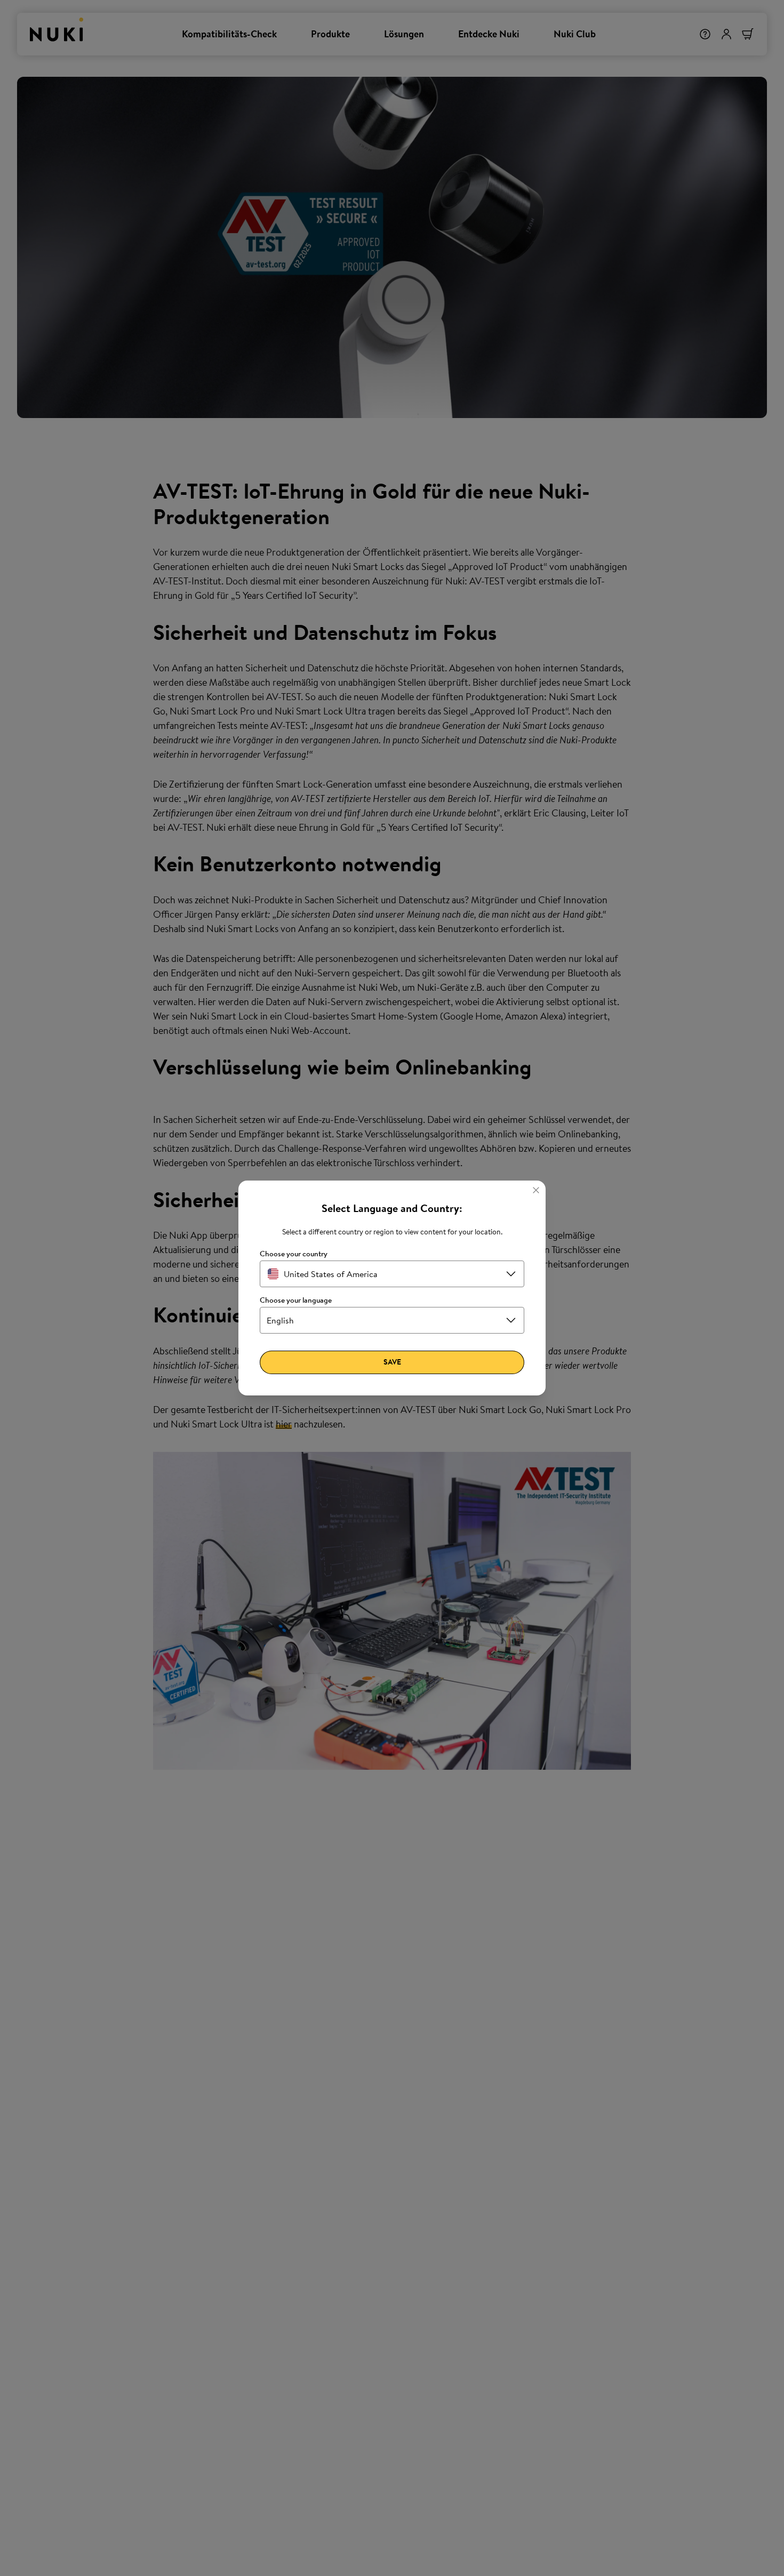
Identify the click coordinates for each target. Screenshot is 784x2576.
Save (392, 1362)
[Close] (536, 1190)
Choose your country (294, 1254)
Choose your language (296, 1300)
